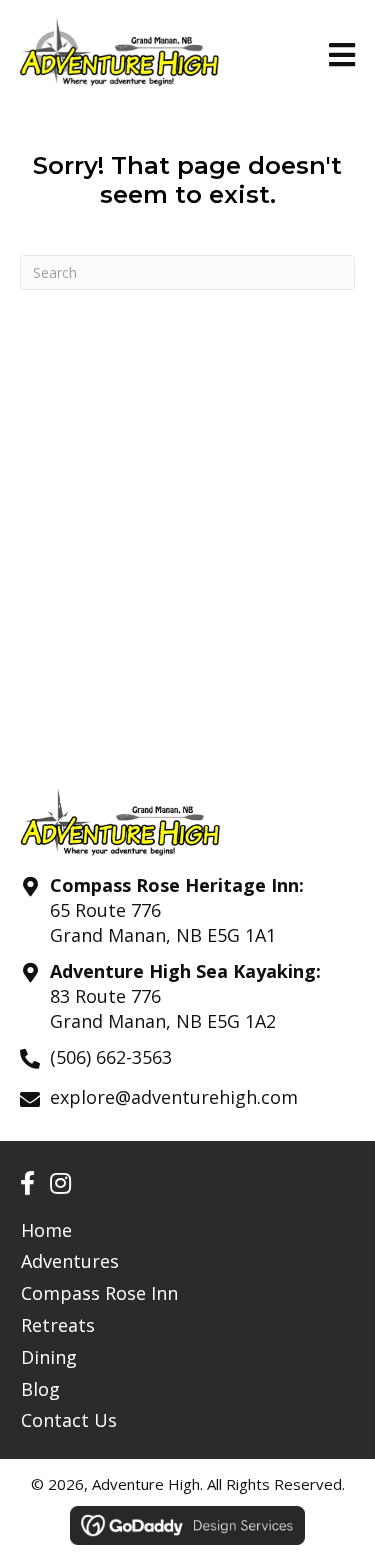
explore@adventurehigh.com (174, 1097)
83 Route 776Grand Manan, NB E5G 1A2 (163, 1008)
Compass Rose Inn (99, 1293)
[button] (27, 1183)
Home (46, 1230)
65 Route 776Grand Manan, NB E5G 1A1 (163, 922)
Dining (49, 1357)
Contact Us (69, 1420)
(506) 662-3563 (111, 1057)
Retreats (58, 1325)
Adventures (70, 1261)
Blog (40, 1389)
